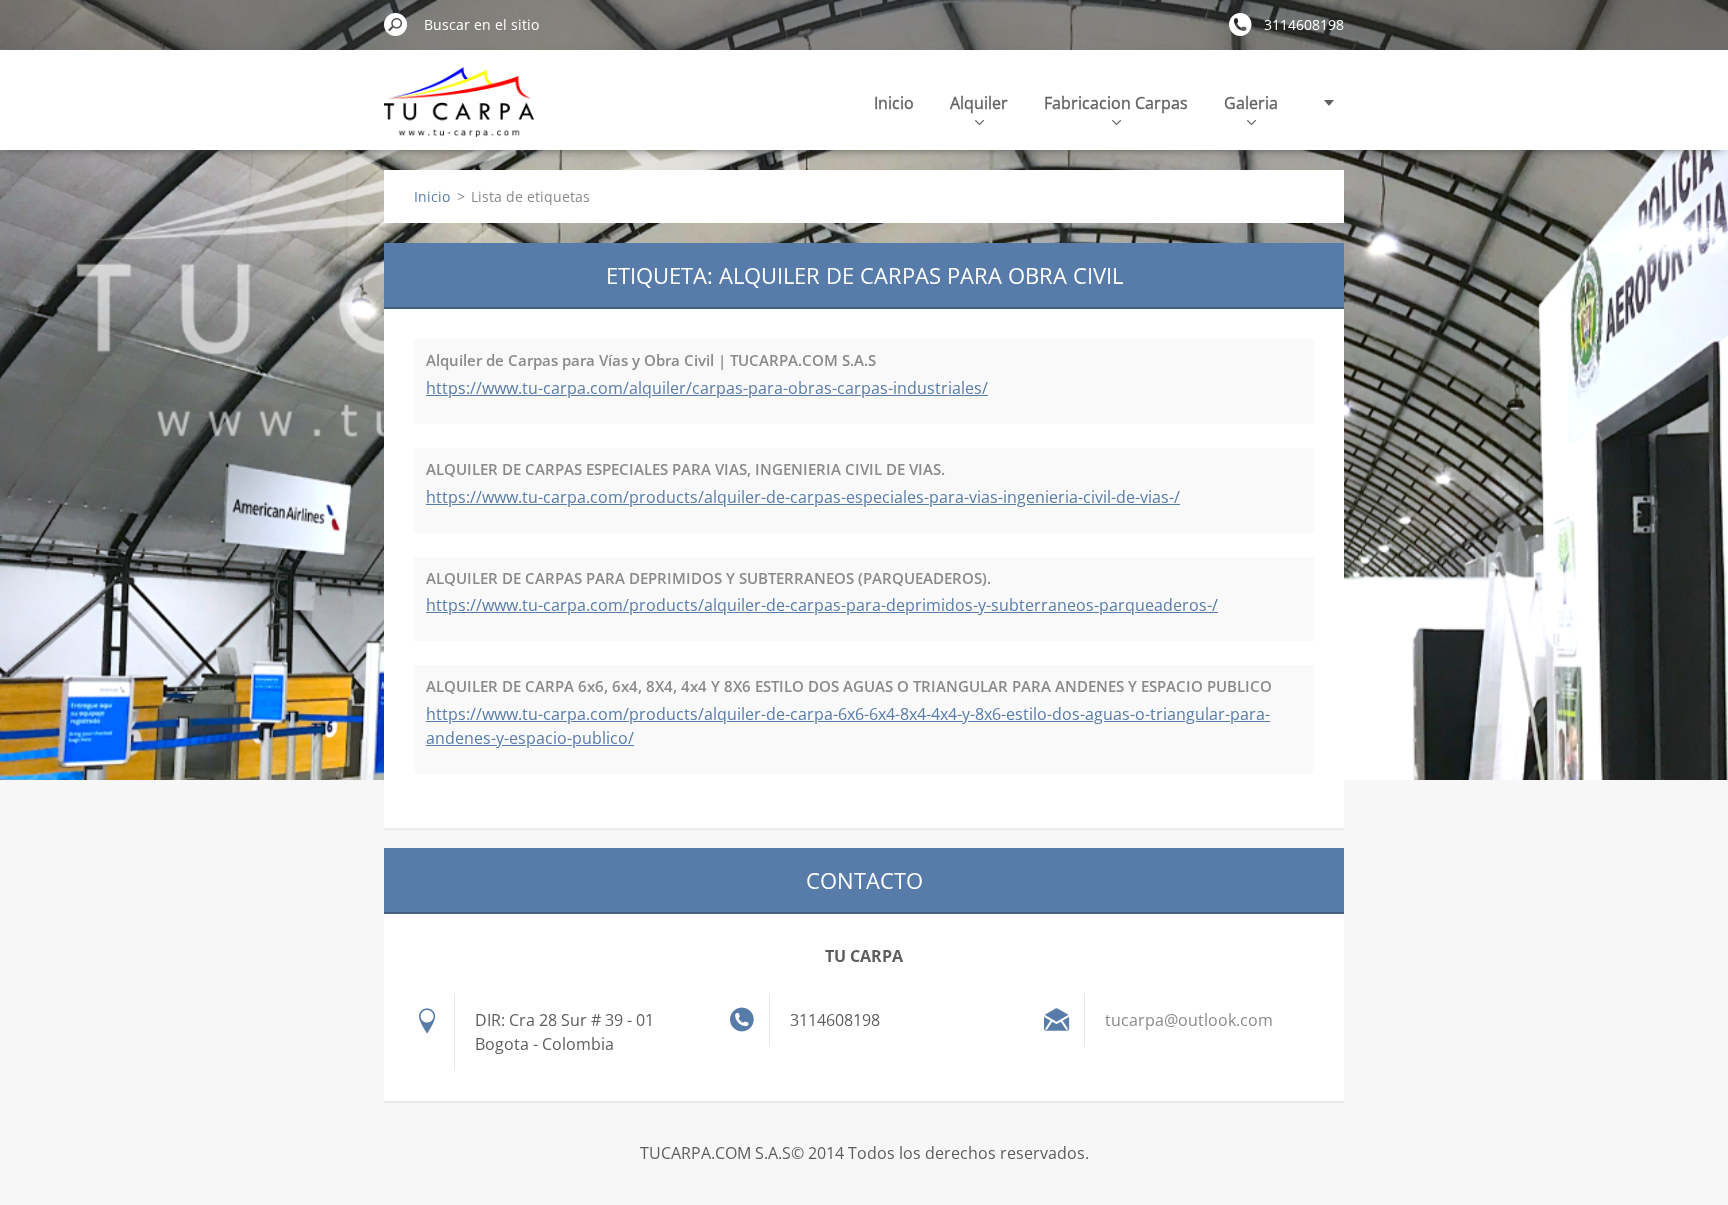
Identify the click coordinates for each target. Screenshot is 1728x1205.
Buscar (396, 24)
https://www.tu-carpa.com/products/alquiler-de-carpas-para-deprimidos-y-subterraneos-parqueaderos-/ (822, 605)
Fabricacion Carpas (1116, 103)
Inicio (894, 103)
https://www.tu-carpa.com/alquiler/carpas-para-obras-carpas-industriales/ (707, 388)
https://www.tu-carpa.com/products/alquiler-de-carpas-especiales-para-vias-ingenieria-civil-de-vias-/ (803, 497)
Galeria (1251, 103)
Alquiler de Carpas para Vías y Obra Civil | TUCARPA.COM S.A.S (651, 360)
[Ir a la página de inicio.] (459, 113)
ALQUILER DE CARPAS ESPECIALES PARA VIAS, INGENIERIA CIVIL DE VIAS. (685, 469)
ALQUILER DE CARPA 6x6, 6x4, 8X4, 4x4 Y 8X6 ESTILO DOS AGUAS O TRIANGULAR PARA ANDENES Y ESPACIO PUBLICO (849, 686)
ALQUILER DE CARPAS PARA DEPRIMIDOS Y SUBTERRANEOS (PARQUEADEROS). (708, 578)
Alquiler (979, 103)
